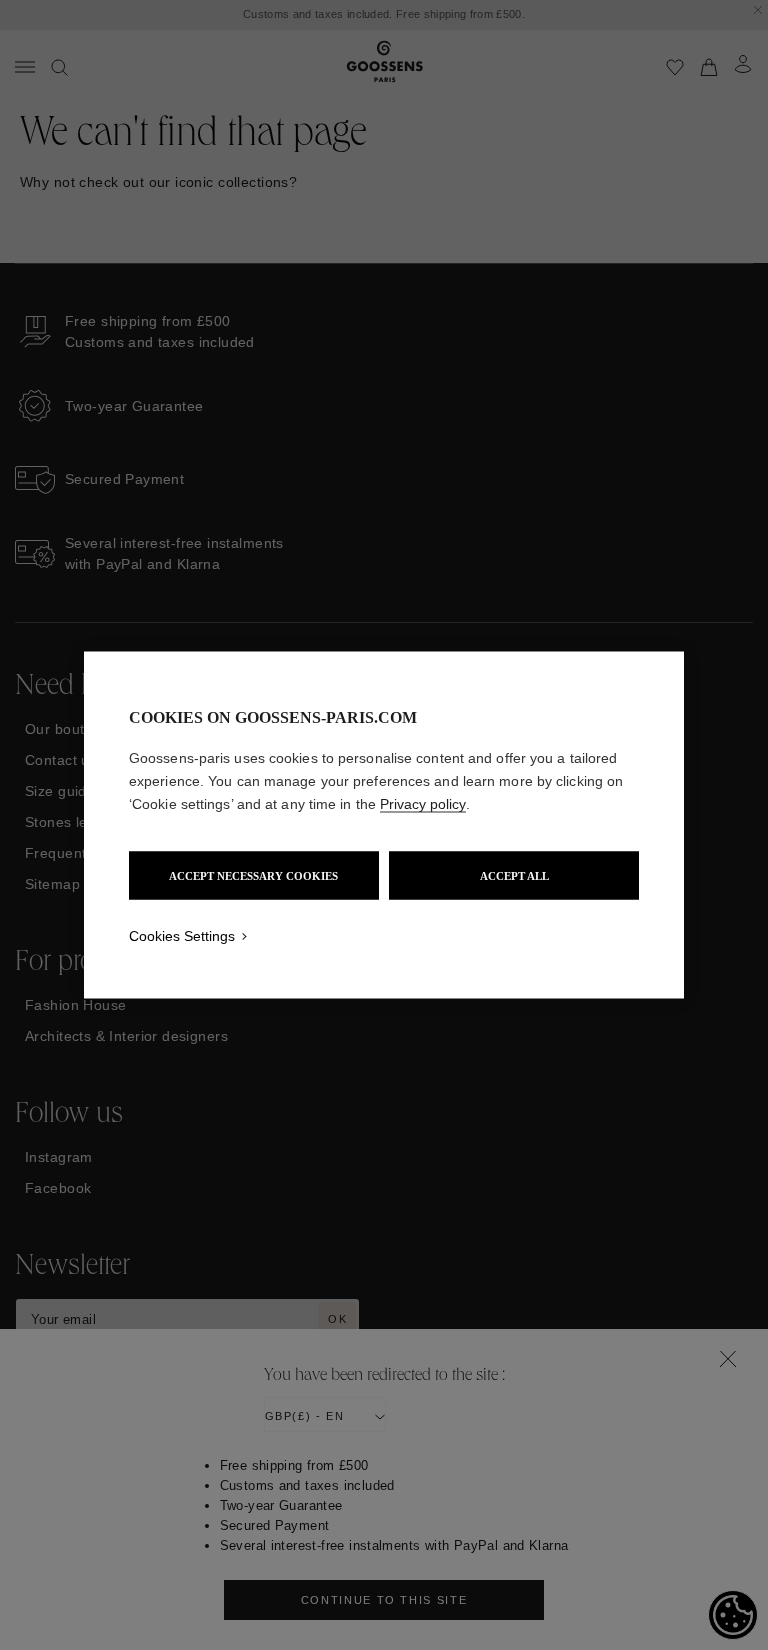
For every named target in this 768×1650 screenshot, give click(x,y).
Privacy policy (423, 804)
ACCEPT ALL (514, 876)
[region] (384, 825)
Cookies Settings (182, 936)
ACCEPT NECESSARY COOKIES (253, 876)
